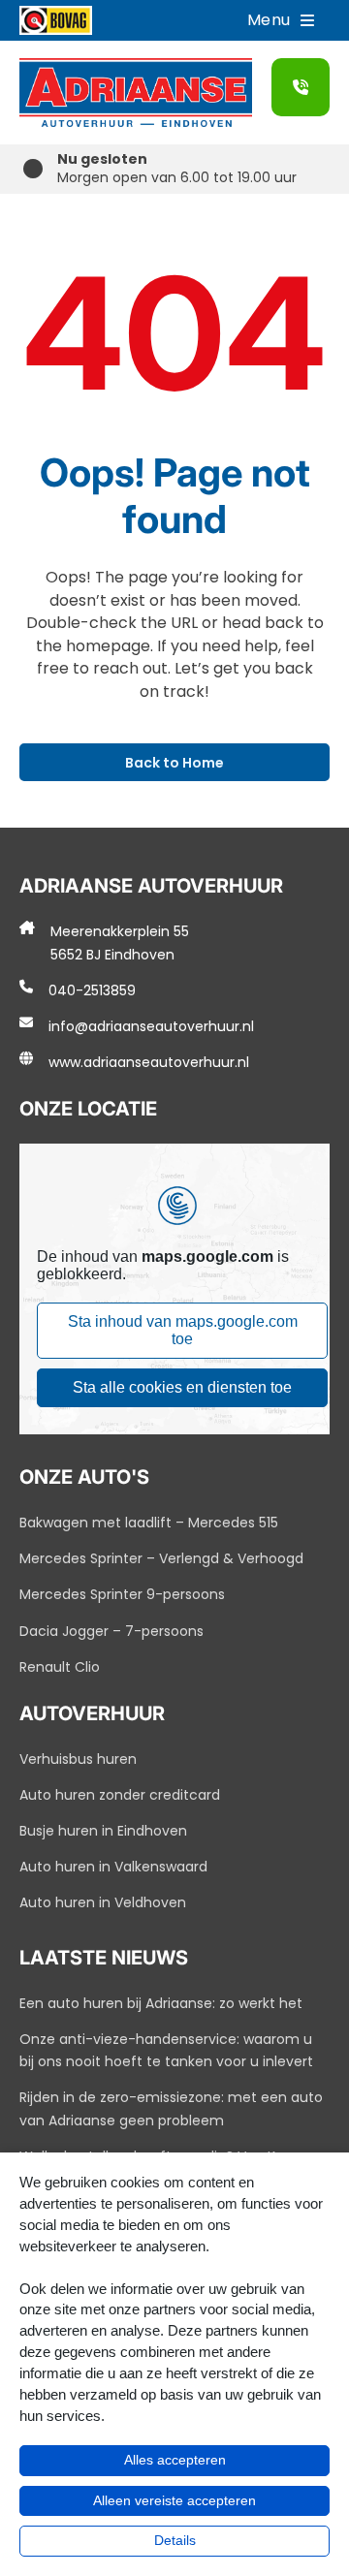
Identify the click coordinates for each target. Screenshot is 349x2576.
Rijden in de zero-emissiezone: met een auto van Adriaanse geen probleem (171, 2109)
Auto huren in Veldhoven (103, 1902)
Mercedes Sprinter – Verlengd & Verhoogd (161, 1558)
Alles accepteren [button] (175, 2460)
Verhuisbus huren (78, 1759)
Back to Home (174, 763)
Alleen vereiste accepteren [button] (174, 2500)
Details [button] (175, 2540)
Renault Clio (60, 1667)
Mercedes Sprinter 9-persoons (122, 1594)
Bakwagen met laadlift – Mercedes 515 (149, 1523)
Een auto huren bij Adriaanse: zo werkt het (161, 2003)
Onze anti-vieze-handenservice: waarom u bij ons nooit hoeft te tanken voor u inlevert (166, 2051)
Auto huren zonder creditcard (120, 1795)
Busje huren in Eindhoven (103, 1831)
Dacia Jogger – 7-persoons (111, 1631)
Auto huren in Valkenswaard (113, 1867)
